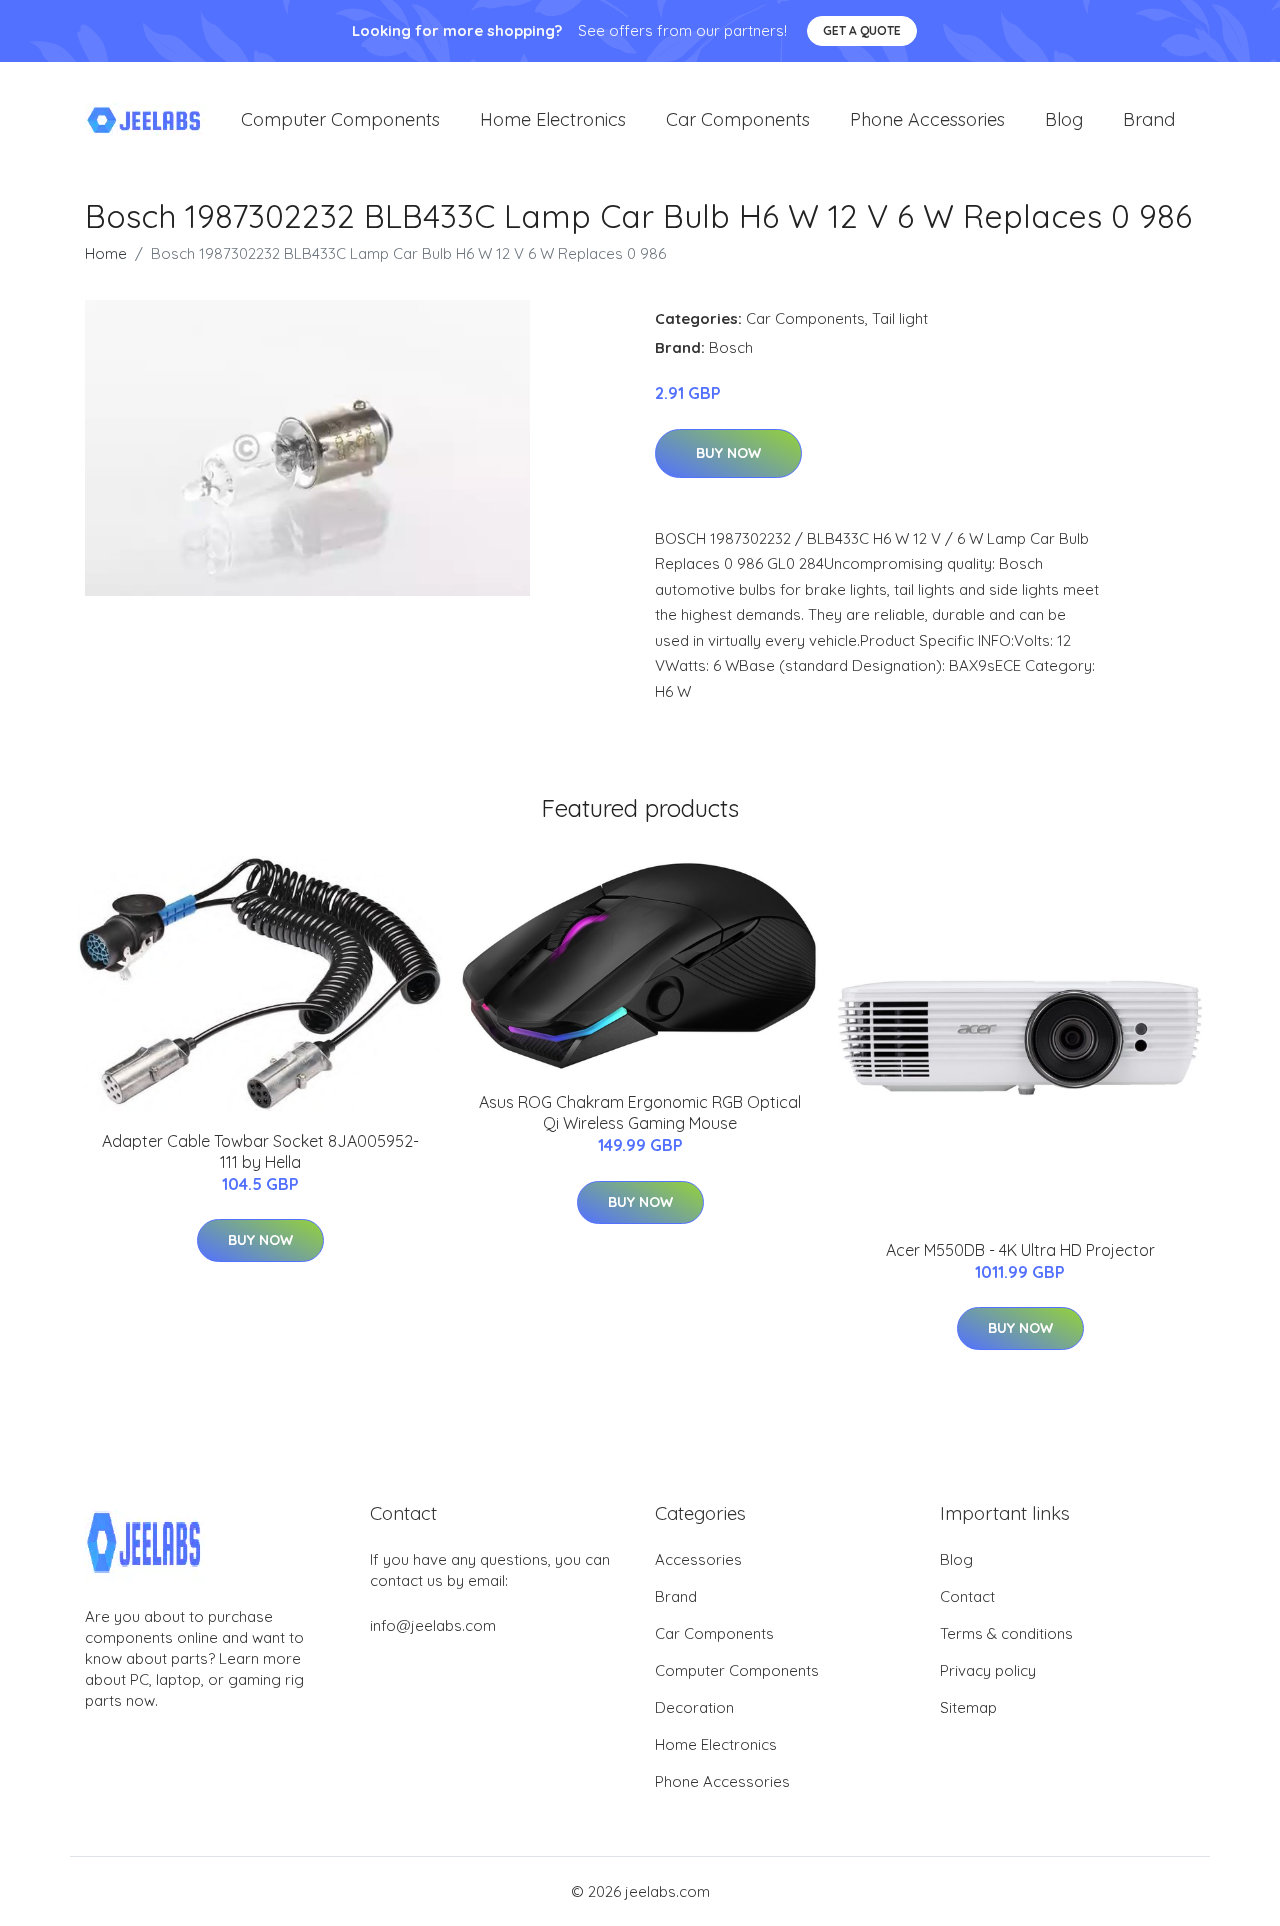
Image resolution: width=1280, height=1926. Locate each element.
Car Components (738, 119)
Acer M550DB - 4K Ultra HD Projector (1020, 1250)
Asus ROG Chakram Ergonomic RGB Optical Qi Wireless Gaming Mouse (640, 1112)
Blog (1064, 119)
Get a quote (862, 30)
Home (106, 253)
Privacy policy (988, 1670)
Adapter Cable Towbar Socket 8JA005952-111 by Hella (260, 1151)
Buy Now (728, 453)
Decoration (694, 1707)
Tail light (900, 318)
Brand (1149, 119)
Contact (967, 1596)
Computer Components (340, 119)
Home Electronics (553, 119)
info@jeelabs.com (433, 1625)
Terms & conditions (1006, 1633)
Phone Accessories (927, 119)
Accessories (698, 1559)
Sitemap (968, 1707)
